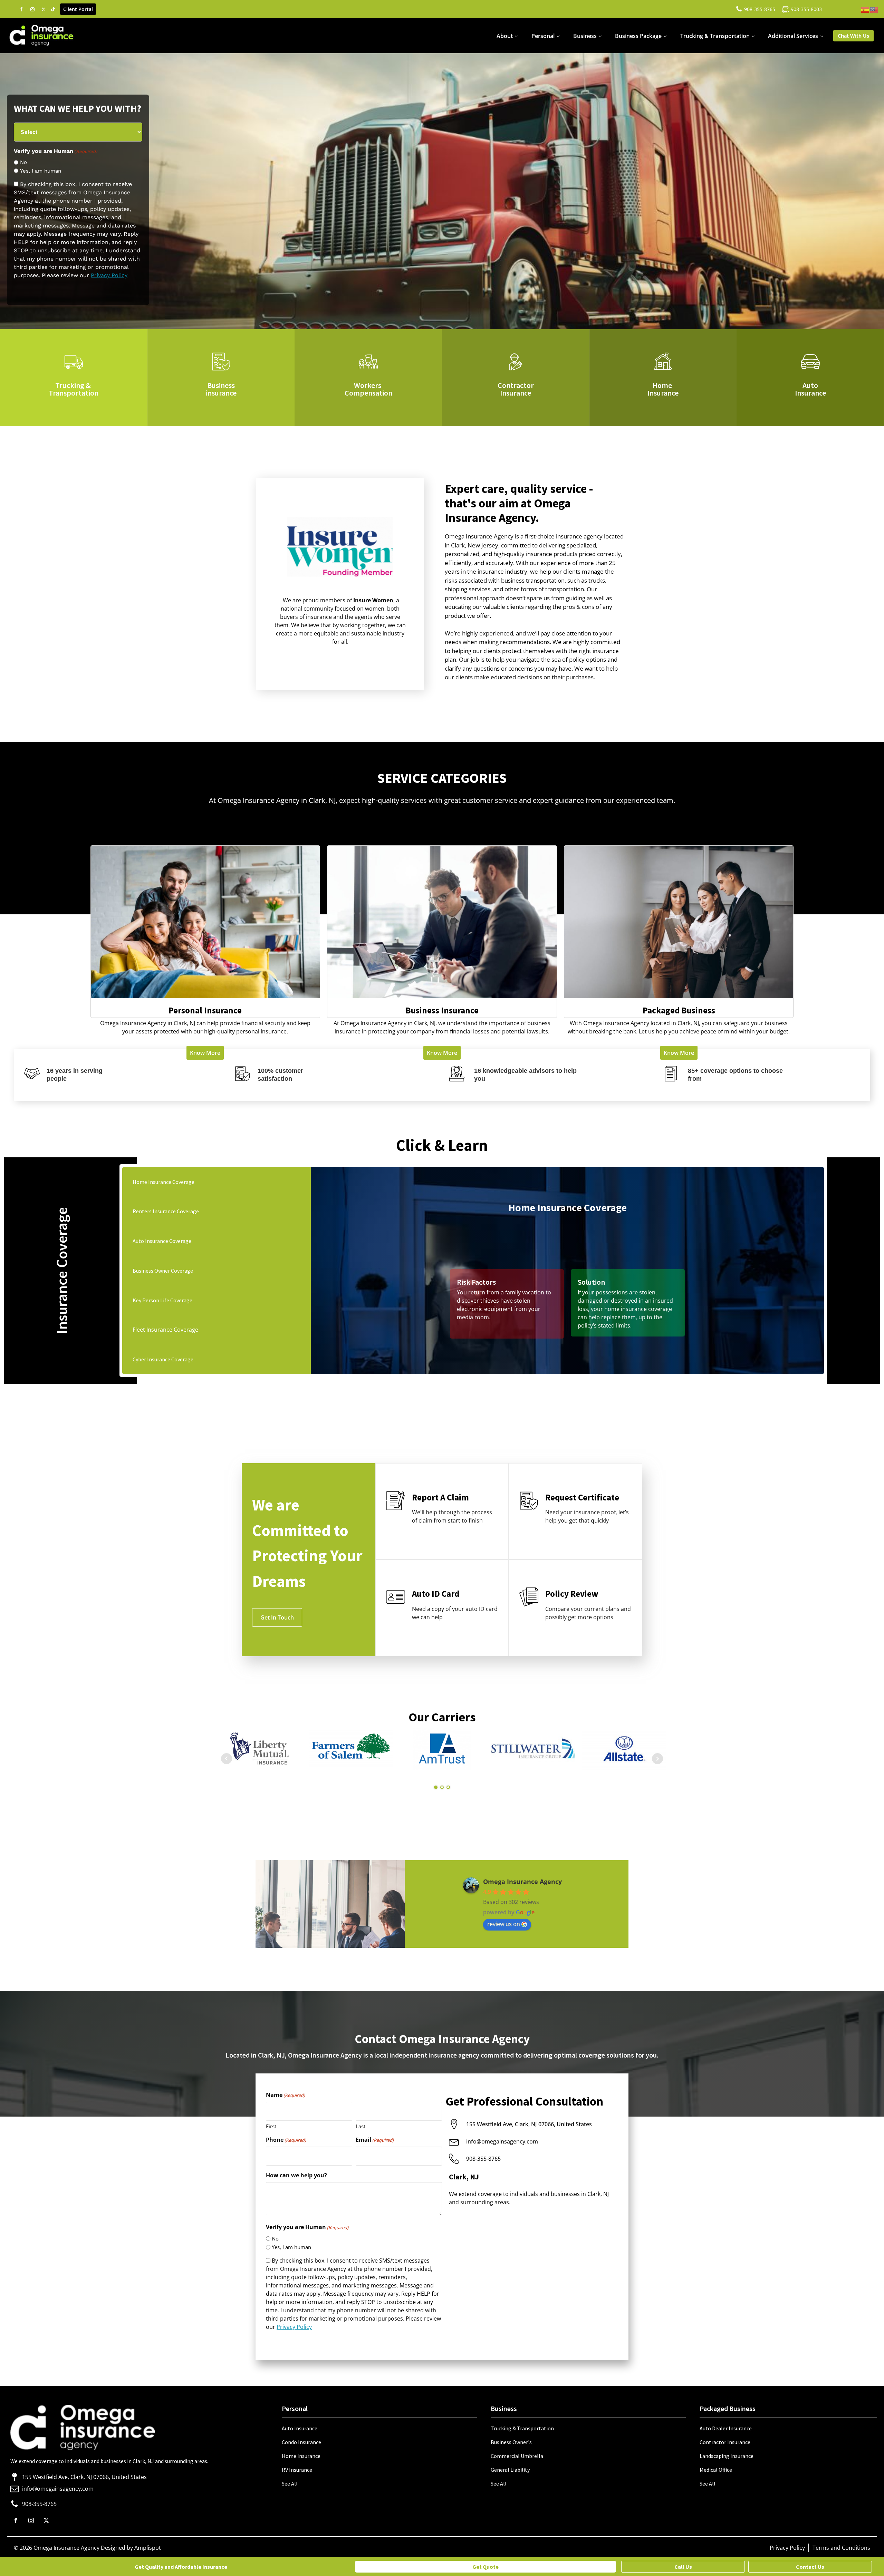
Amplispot (148, 2548)
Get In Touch (277, 1617)
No (23, 162)
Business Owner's (511, 2442)
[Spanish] (865, 9)
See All (290, 2483)
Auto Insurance (300, 2428)
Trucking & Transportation (715, 36)
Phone (286, 2140)
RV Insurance (297, 2470)
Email (375, 2140)
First (271, 2126)
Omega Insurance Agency (522, 1882)
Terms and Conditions (841, 2548)
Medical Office (716, 2470)
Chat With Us (853, 36)
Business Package (638, 36)
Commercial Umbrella (517, 2456)
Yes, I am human (41, 171)
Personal (543, 36)
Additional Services (793, 36)
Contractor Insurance (725, 2442)
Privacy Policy (109, 275)
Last (361, 2126)
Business (585, 36)
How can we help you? (296, 2175)
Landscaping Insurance (727, 2456)
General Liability (510, 2470)
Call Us (683, 2567)
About (505, 36)
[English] (874, 9)
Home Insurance (301, 2456)
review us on (504, 1924)
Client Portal (78, 9)
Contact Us (810, 2567)
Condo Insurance (301, 2442)
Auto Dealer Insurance (726, 2428)
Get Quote (486, 2567)
